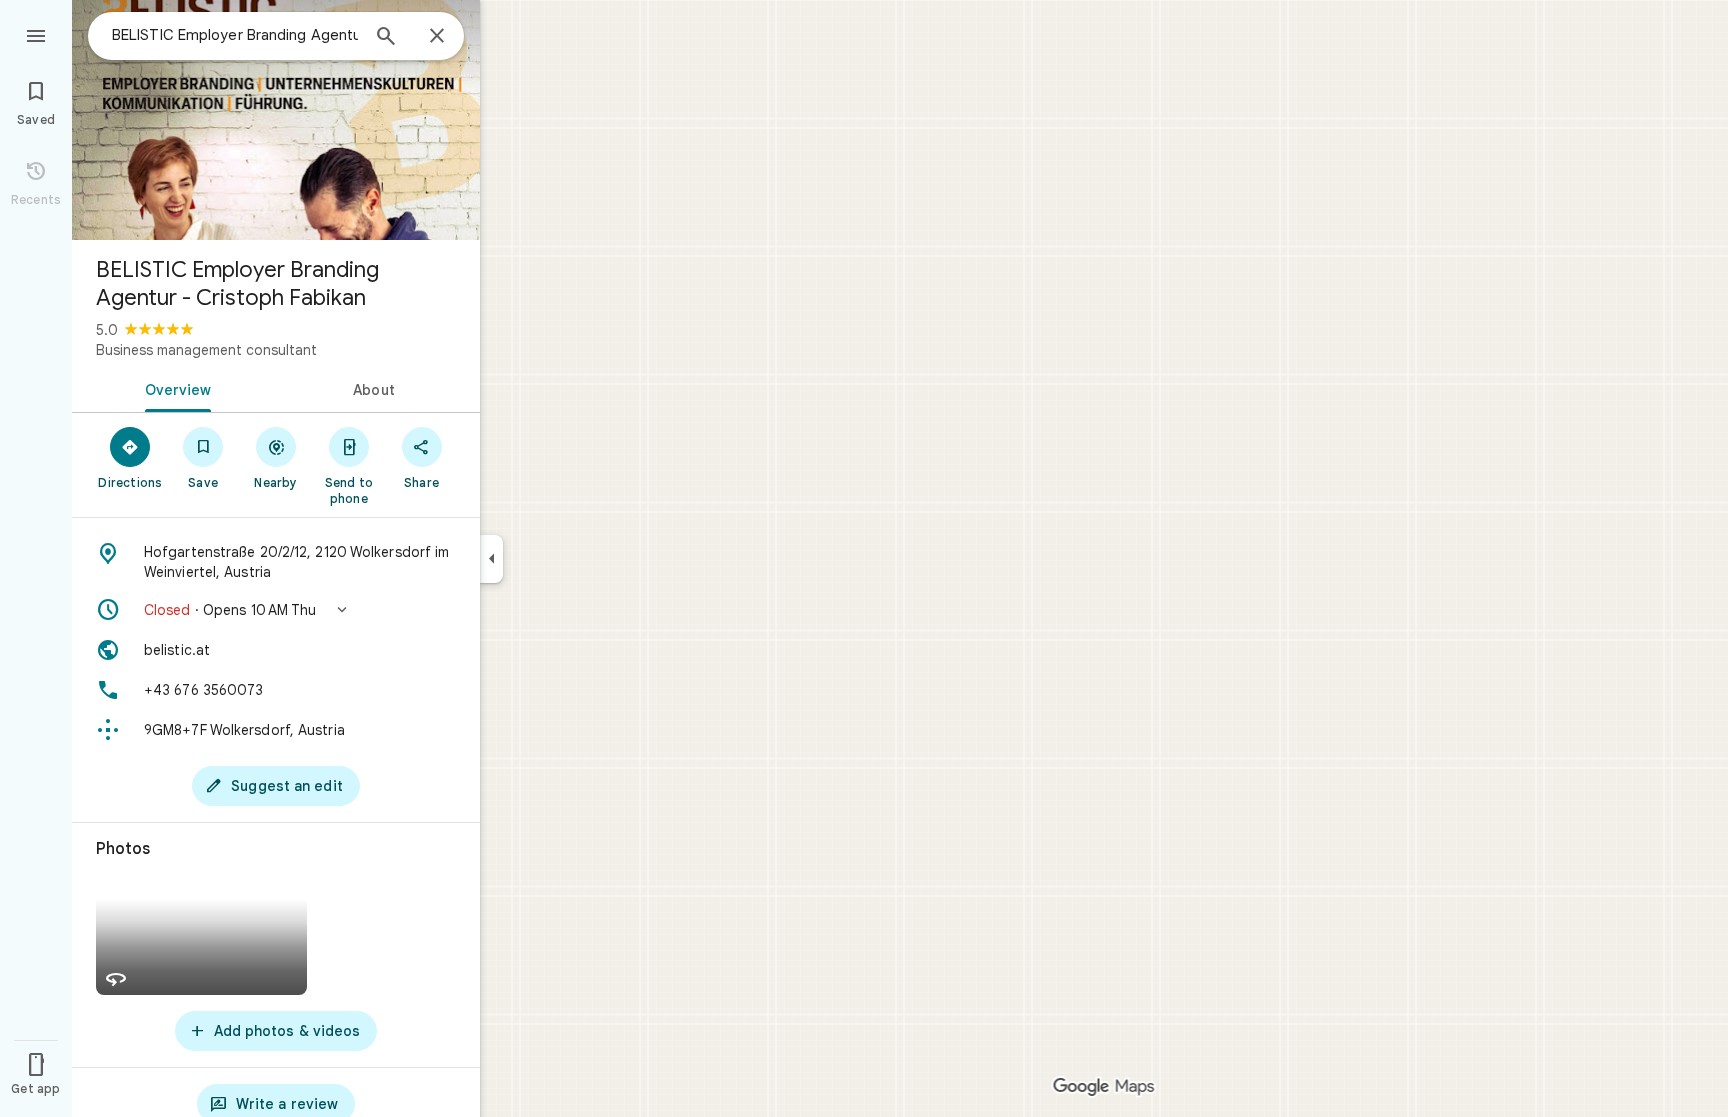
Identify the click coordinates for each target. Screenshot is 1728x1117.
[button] (276, 610)
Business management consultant (206, 350)
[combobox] (235, 35)
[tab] (174, 388)
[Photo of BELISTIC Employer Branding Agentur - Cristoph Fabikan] (276, 120)
